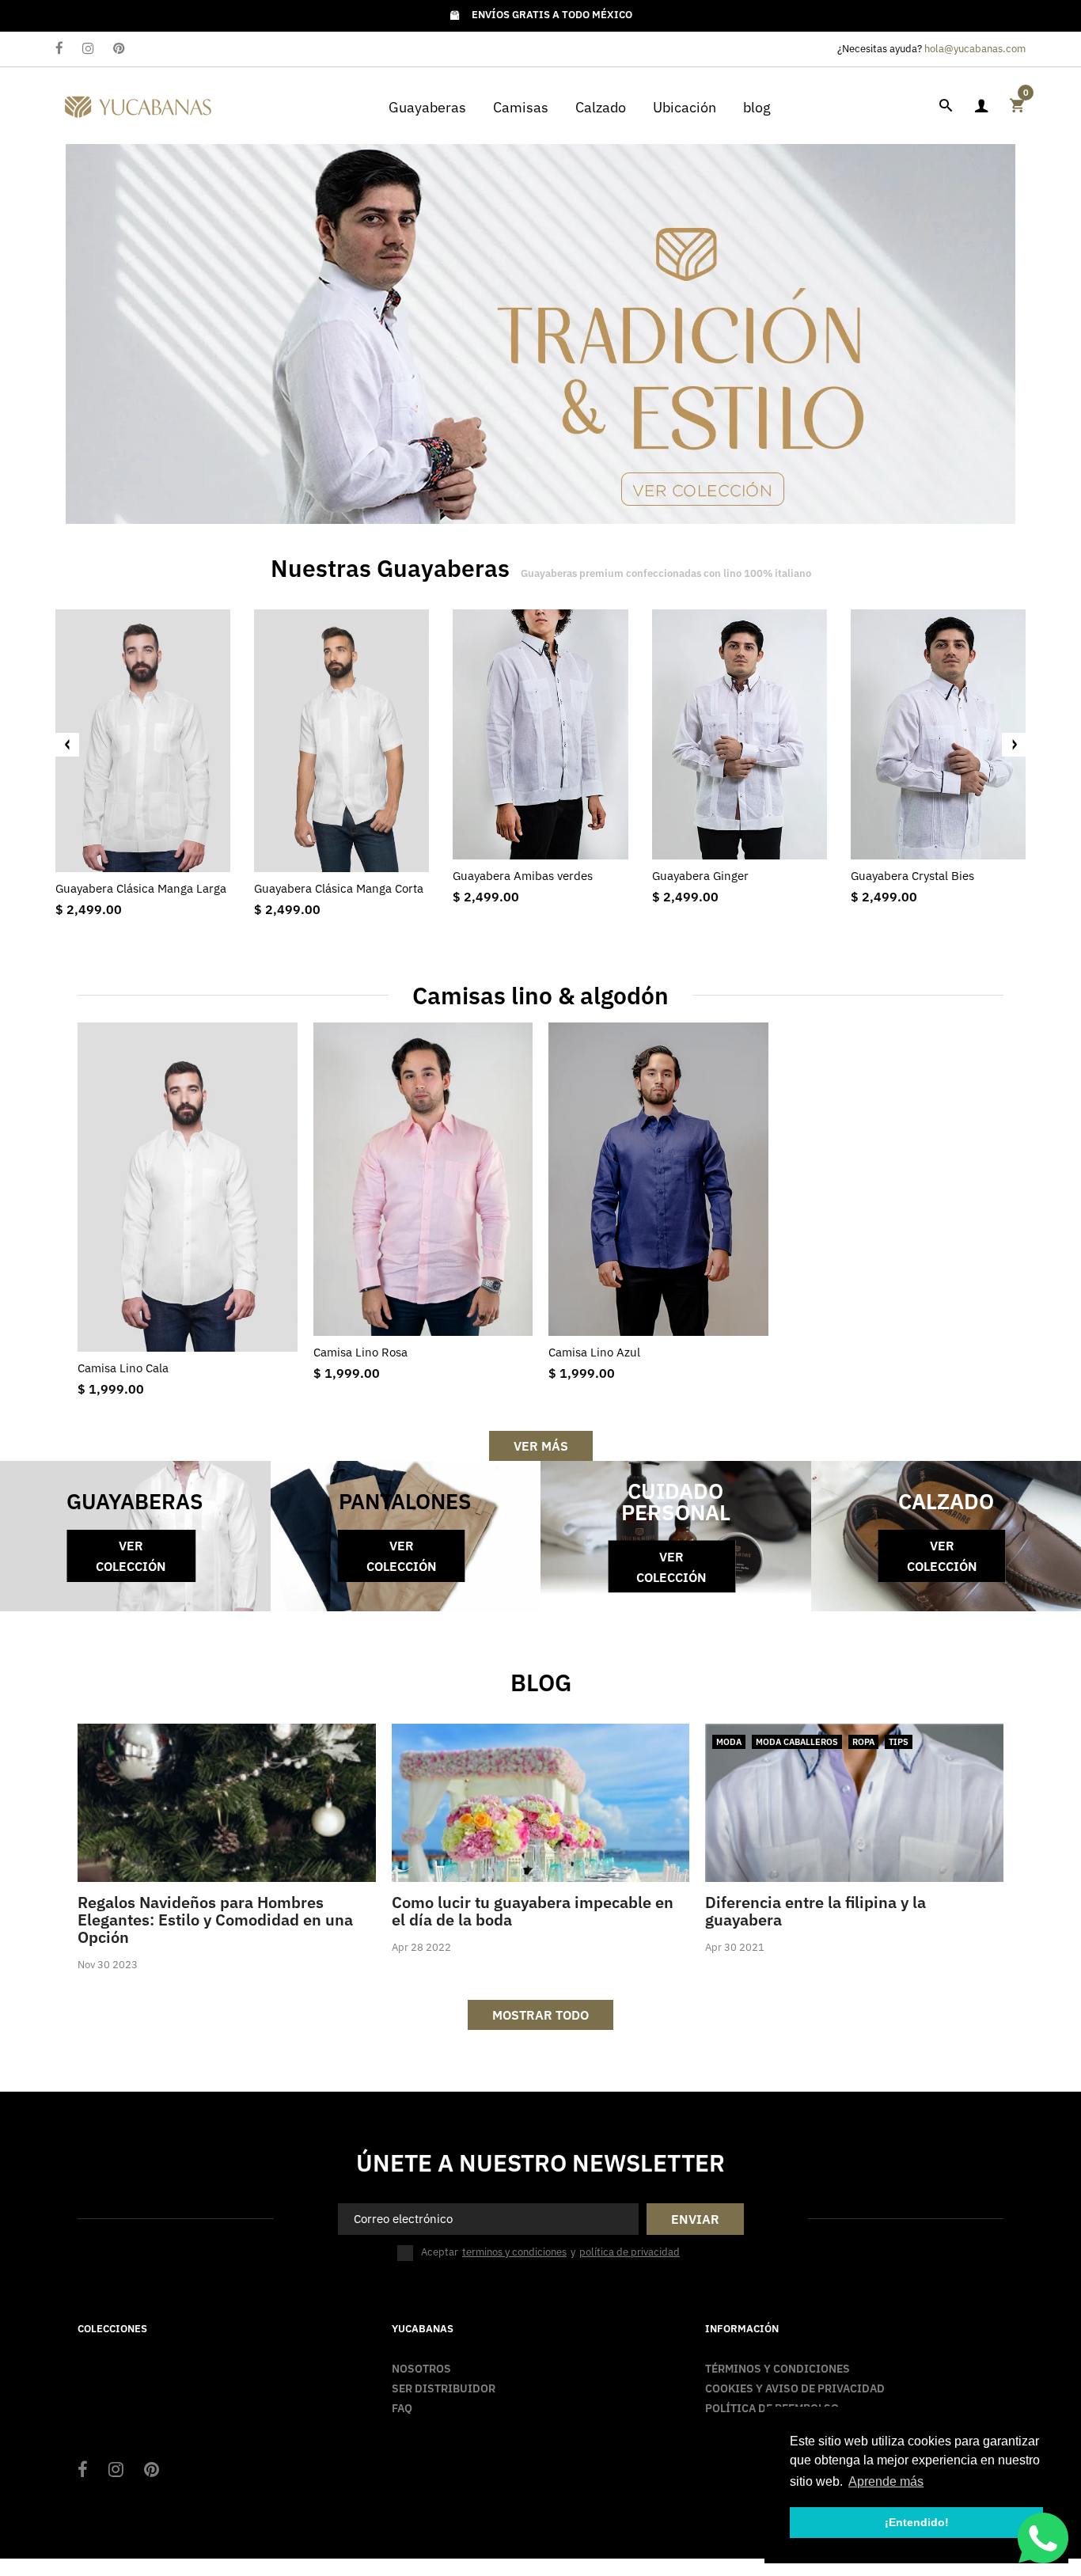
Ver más (541, 1446)
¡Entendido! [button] (917, 2522)
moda (729, 1742)
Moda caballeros (797, 1742)
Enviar (695, 2219)
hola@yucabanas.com (975, 49)
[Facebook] (59, 49)
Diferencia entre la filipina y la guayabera (815, 1911)
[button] (1022, 334)
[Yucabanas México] (138, 104)
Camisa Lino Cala (123, 1368)
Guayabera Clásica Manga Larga (141, 888)
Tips (899, 1742)
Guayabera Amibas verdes (523, 876)
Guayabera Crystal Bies (912, 876)
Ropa (863, 1742)
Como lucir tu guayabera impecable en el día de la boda (533, 1911)
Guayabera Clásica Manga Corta (339, 888)
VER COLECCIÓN (131, 1556)
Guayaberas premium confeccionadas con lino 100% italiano (666, 573)
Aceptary (550, 2252)
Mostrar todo (540, 2015)
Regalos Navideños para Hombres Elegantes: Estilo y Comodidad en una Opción (215, 1920)
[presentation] (67, 745)
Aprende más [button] (886, 2481)
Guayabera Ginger (700, 876)
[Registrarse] (981, 106)
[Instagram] (88, 49)
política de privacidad (630, 2252)
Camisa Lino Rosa (360, 1352)
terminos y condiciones (514, 2252)
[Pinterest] (119, 49)
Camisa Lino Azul (594, 1352)
